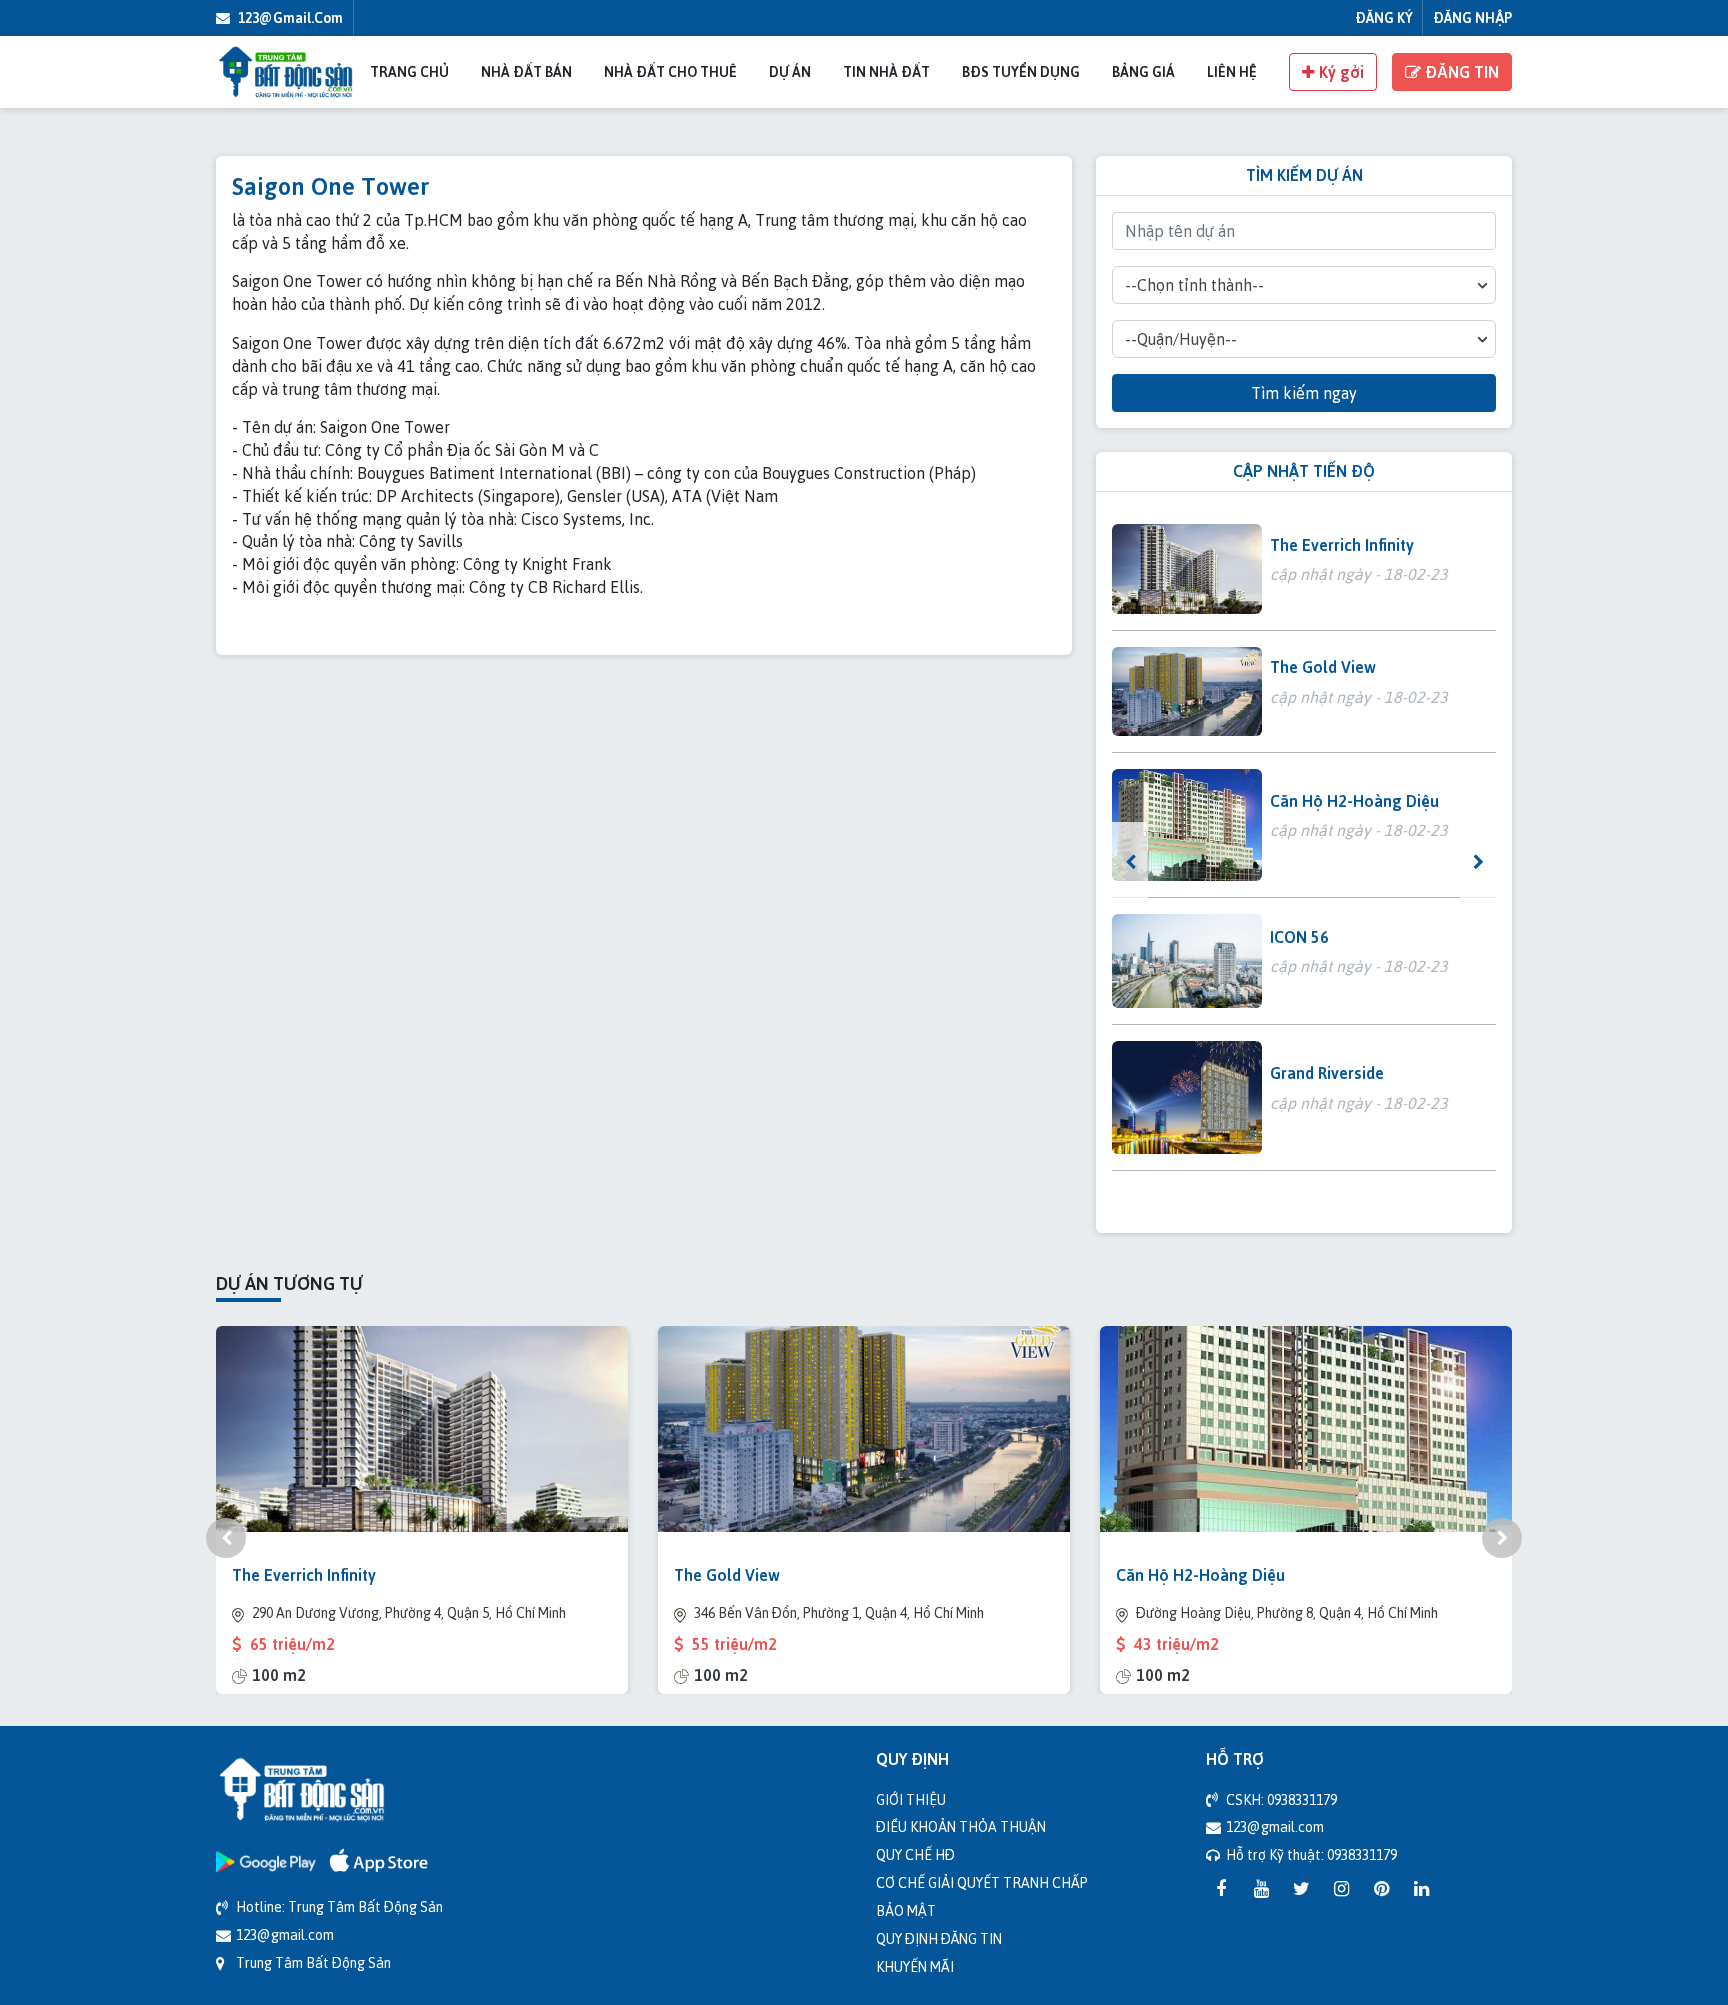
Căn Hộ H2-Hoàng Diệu (1354, 801)
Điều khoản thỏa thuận (961, 1826)
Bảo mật (906, 1910)
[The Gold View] (1187, 692)
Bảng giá (1143, 71)
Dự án (790, 71)
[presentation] (1130, 862)
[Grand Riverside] (1187, 1097)
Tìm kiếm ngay (1304, 393)
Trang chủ (409, 71)
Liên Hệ (1232, 71)
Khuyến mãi (915, 1966)
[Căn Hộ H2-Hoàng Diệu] (1187, 825)
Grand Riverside (1327, 1073)
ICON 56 (1299, 937)
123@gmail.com (289, 17)
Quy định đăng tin (939, 1938)
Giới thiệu (911, 1799)
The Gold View (1323, 667)
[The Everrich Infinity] (1187, 569)
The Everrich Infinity (1342, 545)
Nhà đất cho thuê (670, 71)
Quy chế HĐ (915, 1854)
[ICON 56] (1187, 961)
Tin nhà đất (886, 71)
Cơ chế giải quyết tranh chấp (982, 1882)
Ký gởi (1339, 72)
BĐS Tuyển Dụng (1021, 71)
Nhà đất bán (526, 71)
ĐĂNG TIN (1460, 72)
